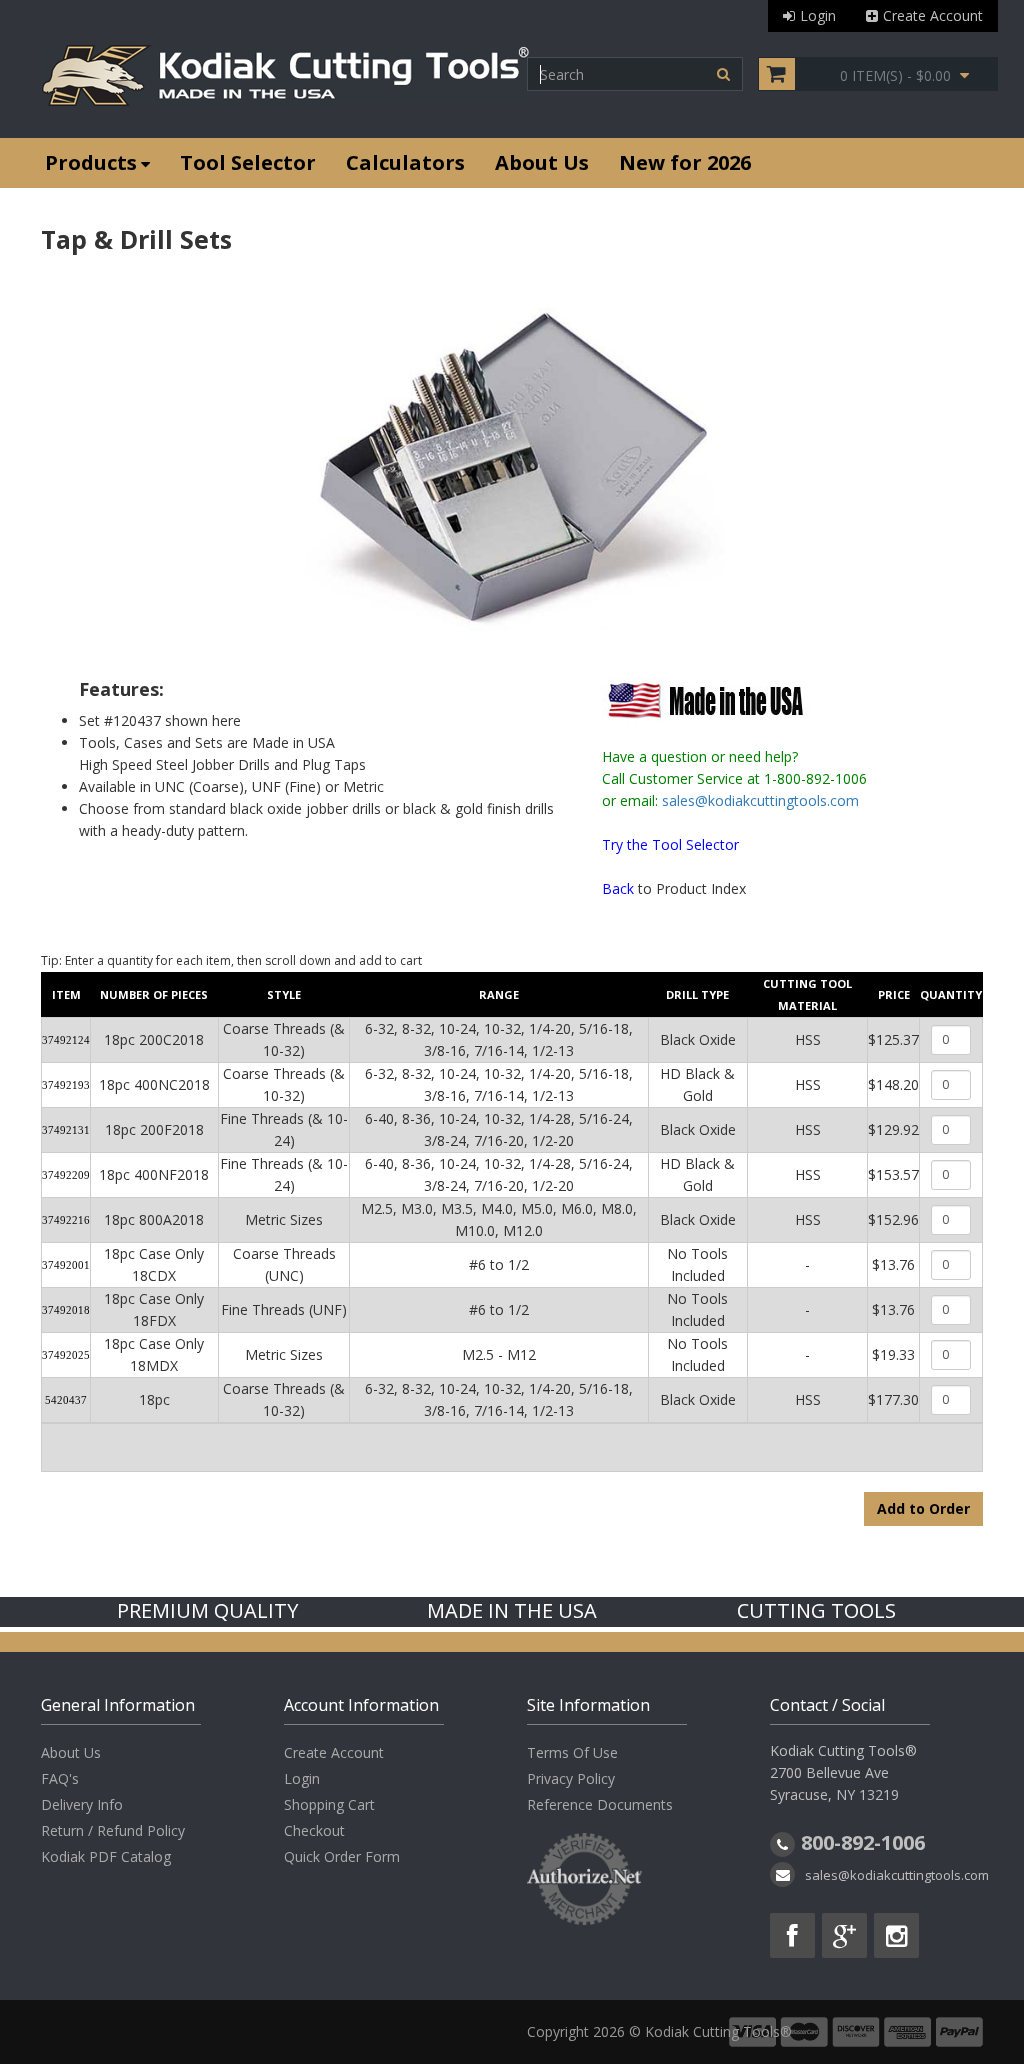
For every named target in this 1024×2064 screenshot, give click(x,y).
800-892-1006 (863, 1842)
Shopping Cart (329, 1804)
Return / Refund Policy (113, 1830)
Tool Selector (248, 162)
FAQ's (60, 1778)
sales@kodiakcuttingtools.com (760, 800)
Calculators (405, 162)
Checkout (314, 1830)
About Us (542, 162)
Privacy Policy (571, 1778)
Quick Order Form (342, 1856)
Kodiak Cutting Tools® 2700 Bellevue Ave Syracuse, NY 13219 (843, 1772)
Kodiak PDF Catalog (106, 1856)
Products (91, 162)
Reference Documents (600, 1804)
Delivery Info (82, 1804)
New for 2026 (685, 162)
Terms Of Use (572, 1752)
